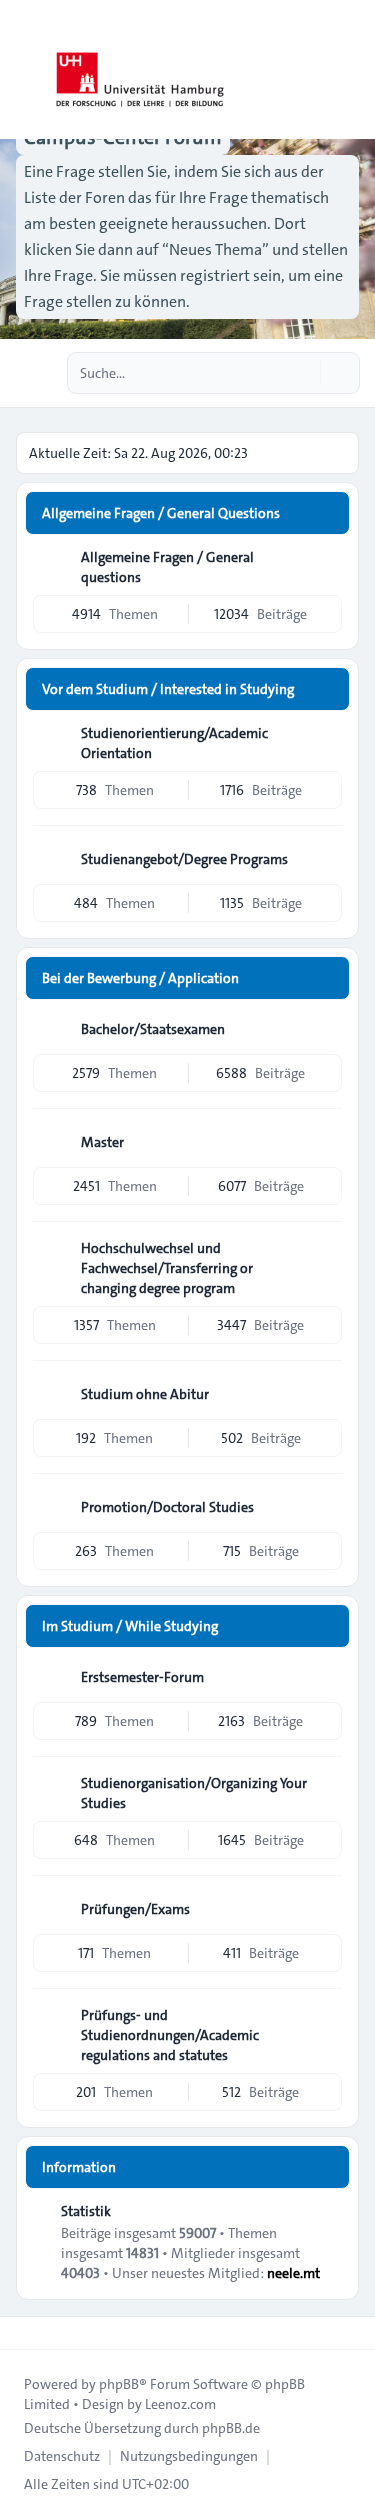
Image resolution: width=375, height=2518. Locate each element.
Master (102, 1142)
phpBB (119, 2384)
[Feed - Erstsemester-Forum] (325, 1677)
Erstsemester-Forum (142, 1677)
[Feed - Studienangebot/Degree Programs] (325, 859)
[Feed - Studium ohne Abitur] (325, 1394)
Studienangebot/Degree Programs (184, 859)
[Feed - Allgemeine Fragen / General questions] (325, 564)
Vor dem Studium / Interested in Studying (168, 689)
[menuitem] (62, 2456)
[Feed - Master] (325, 1142)
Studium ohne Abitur (145, 1394)
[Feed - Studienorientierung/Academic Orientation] (325, 740)
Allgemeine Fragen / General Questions (161, 513)
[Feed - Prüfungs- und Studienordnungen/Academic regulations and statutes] (325, 2022)
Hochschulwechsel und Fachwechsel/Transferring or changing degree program (167, 1268)
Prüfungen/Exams (135, 1909)
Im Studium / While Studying (130, 1626)
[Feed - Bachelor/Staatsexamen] (325, 1029)
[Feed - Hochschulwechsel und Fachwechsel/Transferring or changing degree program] (325, 1255)
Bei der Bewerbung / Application (140, 978)
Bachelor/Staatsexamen (153, 1029)
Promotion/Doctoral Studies (167, 1507)
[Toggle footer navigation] (24, 2333)
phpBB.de (231, 2428)
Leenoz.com (180, 2404)
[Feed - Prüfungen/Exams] (325, 1909)
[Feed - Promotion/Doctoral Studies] (325, 1507)
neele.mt (293, 2273)
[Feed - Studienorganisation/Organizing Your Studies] (325, 1790)
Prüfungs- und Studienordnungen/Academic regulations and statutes (170, 2035)
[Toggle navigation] (351, 70)
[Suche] (303, 373)
